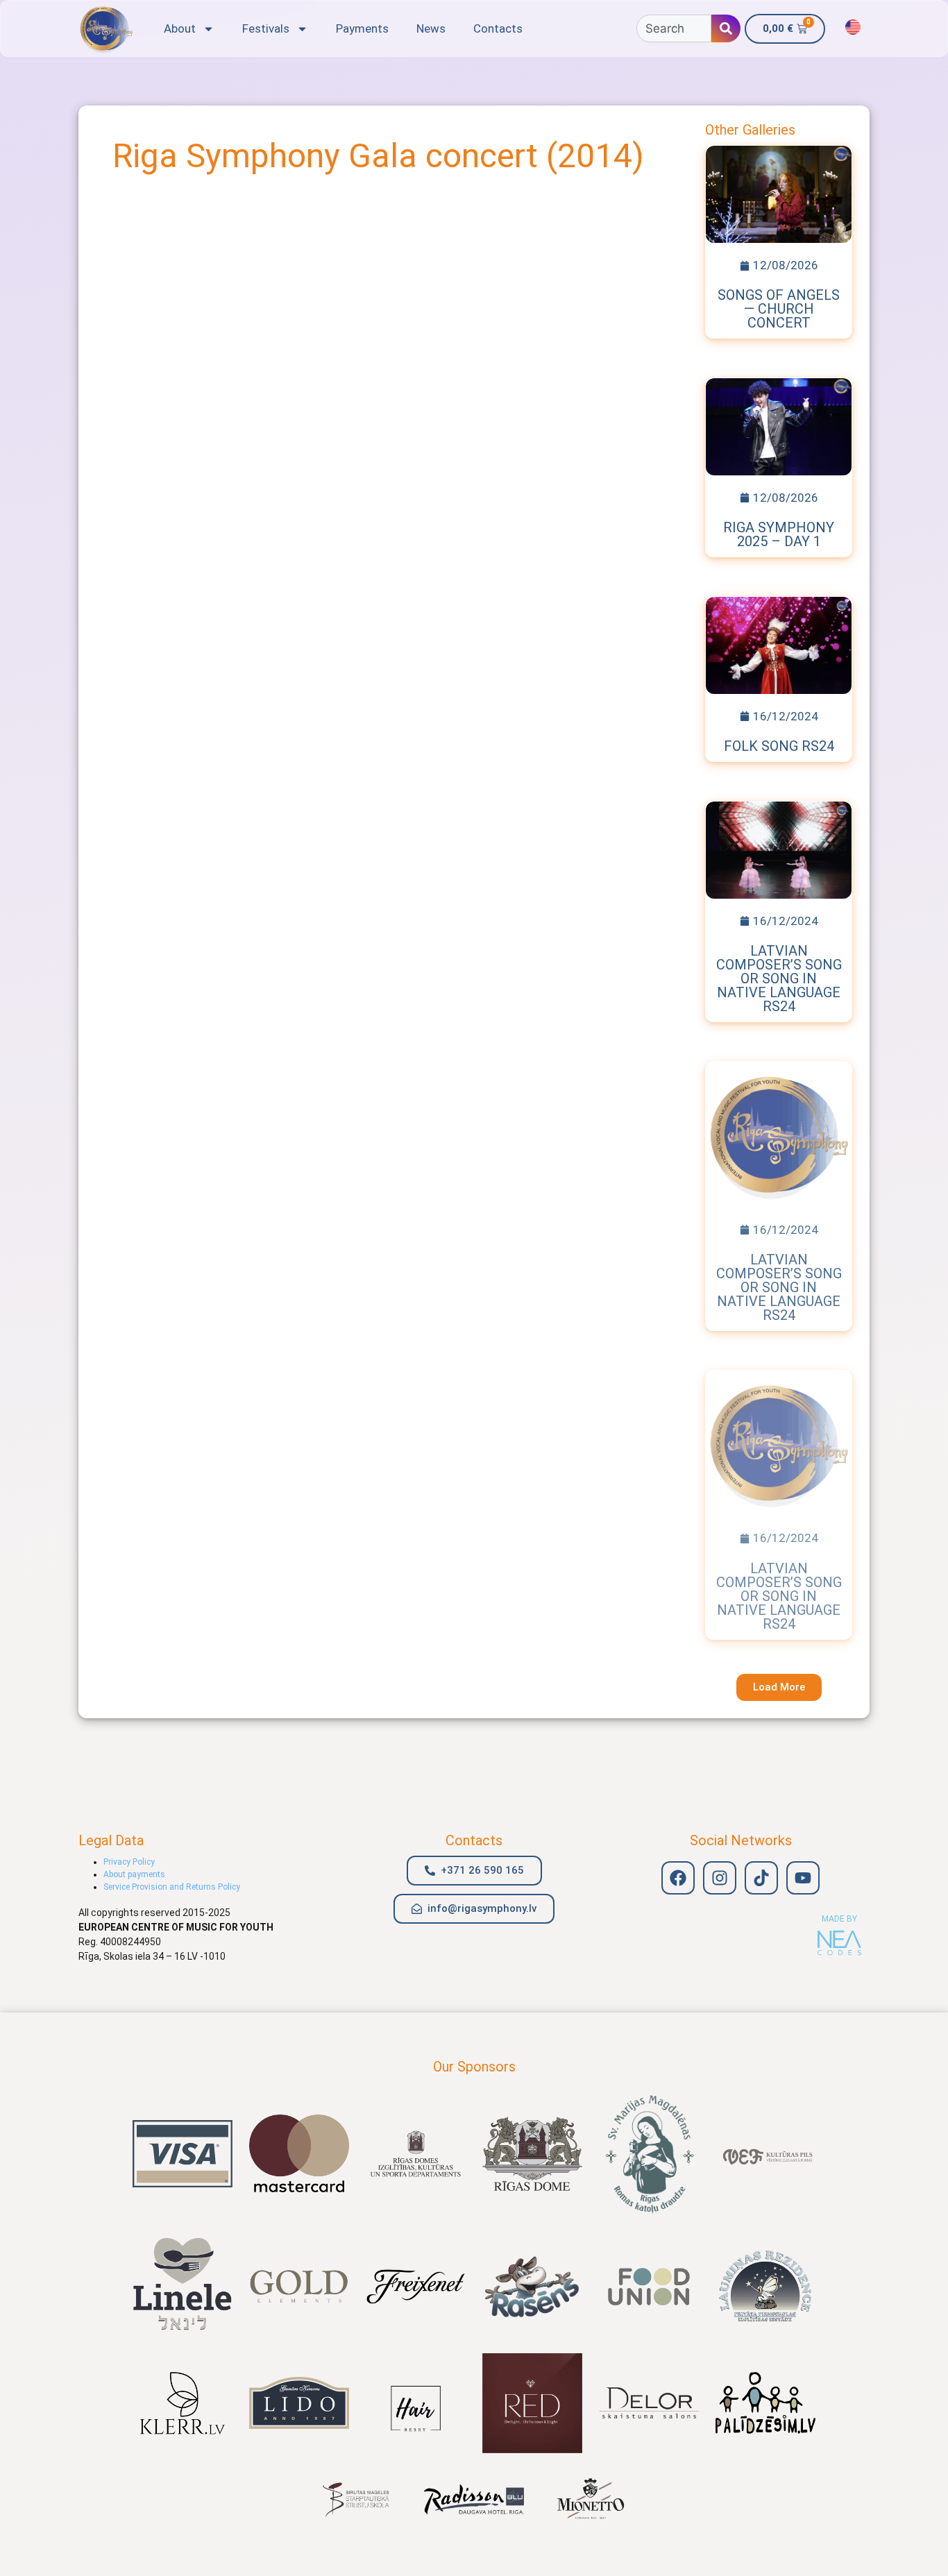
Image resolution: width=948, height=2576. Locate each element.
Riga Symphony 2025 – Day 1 (779, 534)
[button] (779, 1687)
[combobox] (674, 28)
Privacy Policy (129, 1862)
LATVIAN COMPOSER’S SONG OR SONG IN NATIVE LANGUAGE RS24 (779, 978)
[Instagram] (720, 1878)
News (431, 28)
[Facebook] (678, 1878)
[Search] (726, 28)
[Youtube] (803, 1878)
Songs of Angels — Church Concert (779, 309)
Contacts (498, 28)
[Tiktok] (761, 1878)
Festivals (266, 28)
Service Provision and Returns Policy (172, 1887)
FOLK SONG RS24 (779, 746)
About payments (134, 1874)
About (180, 28)
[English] (853, 27)
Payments (362, 28)
